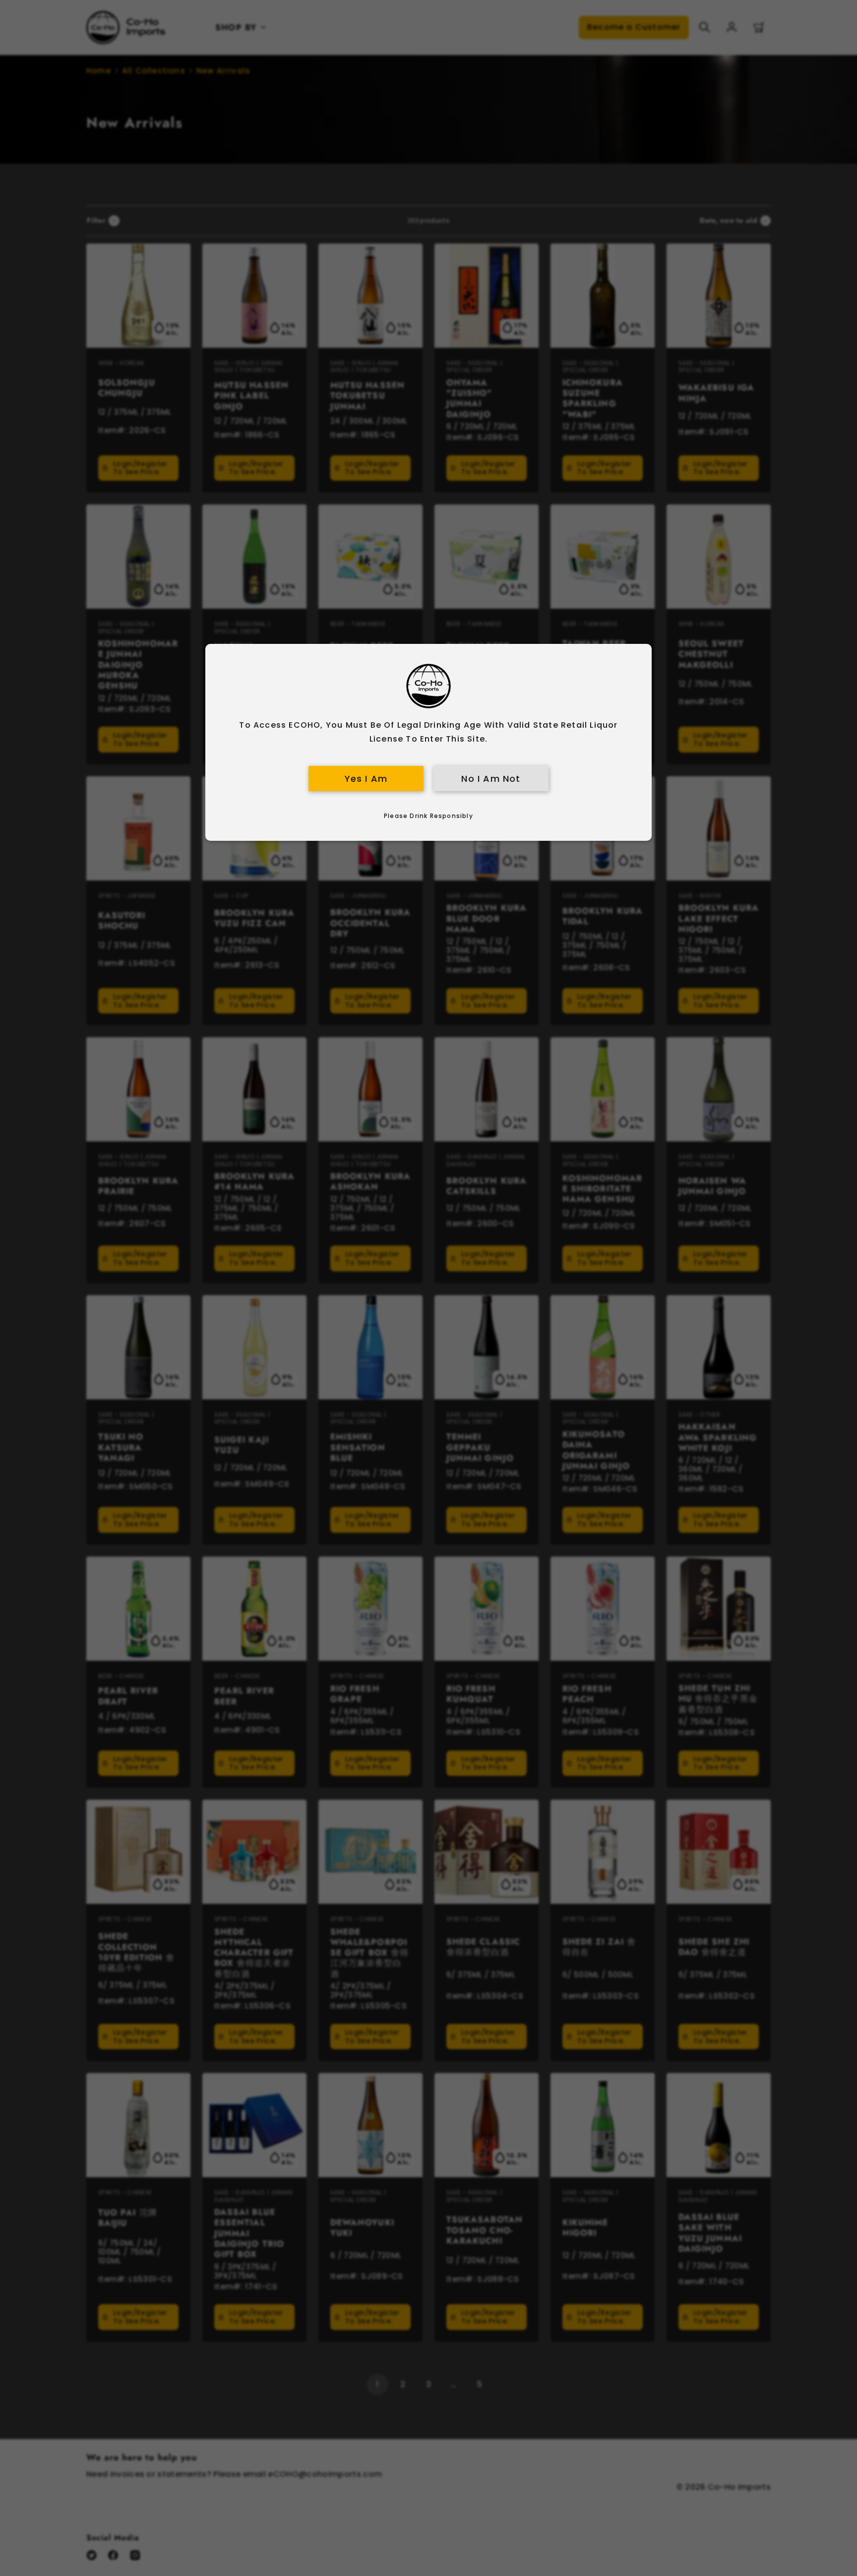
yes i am (366, 779)
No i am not (491, 779)
